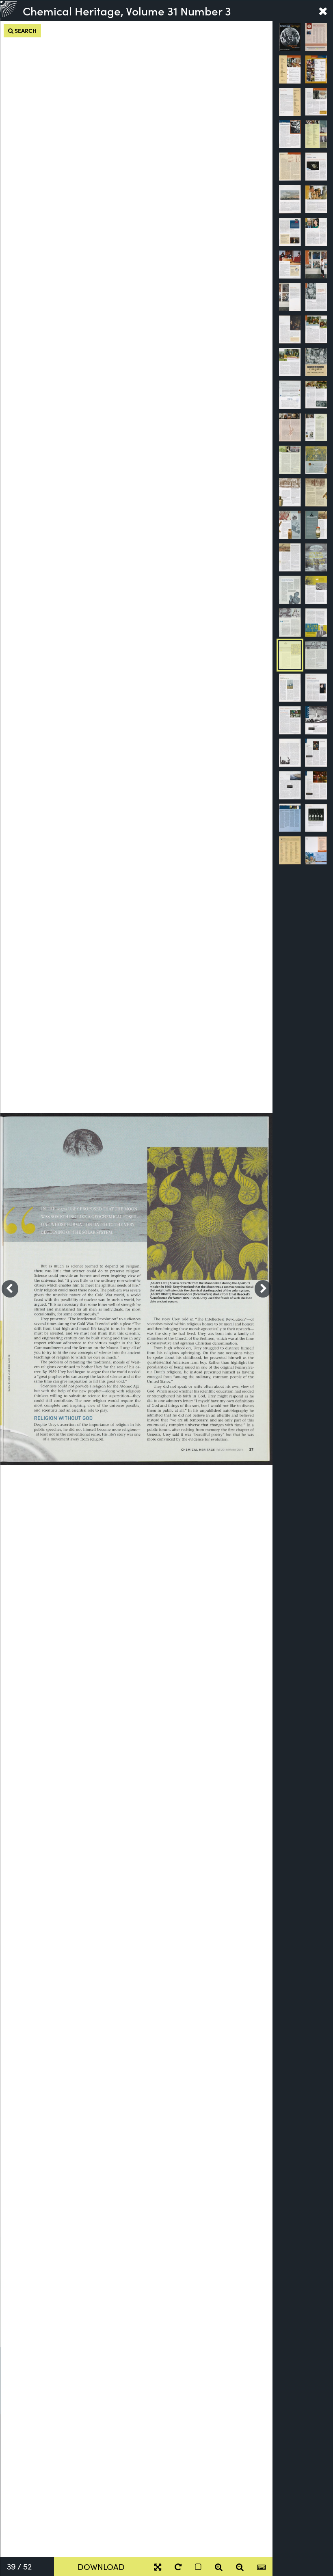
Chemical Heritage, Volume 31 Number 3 (127, 11)
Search (25, 30)
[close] (323, 11)
